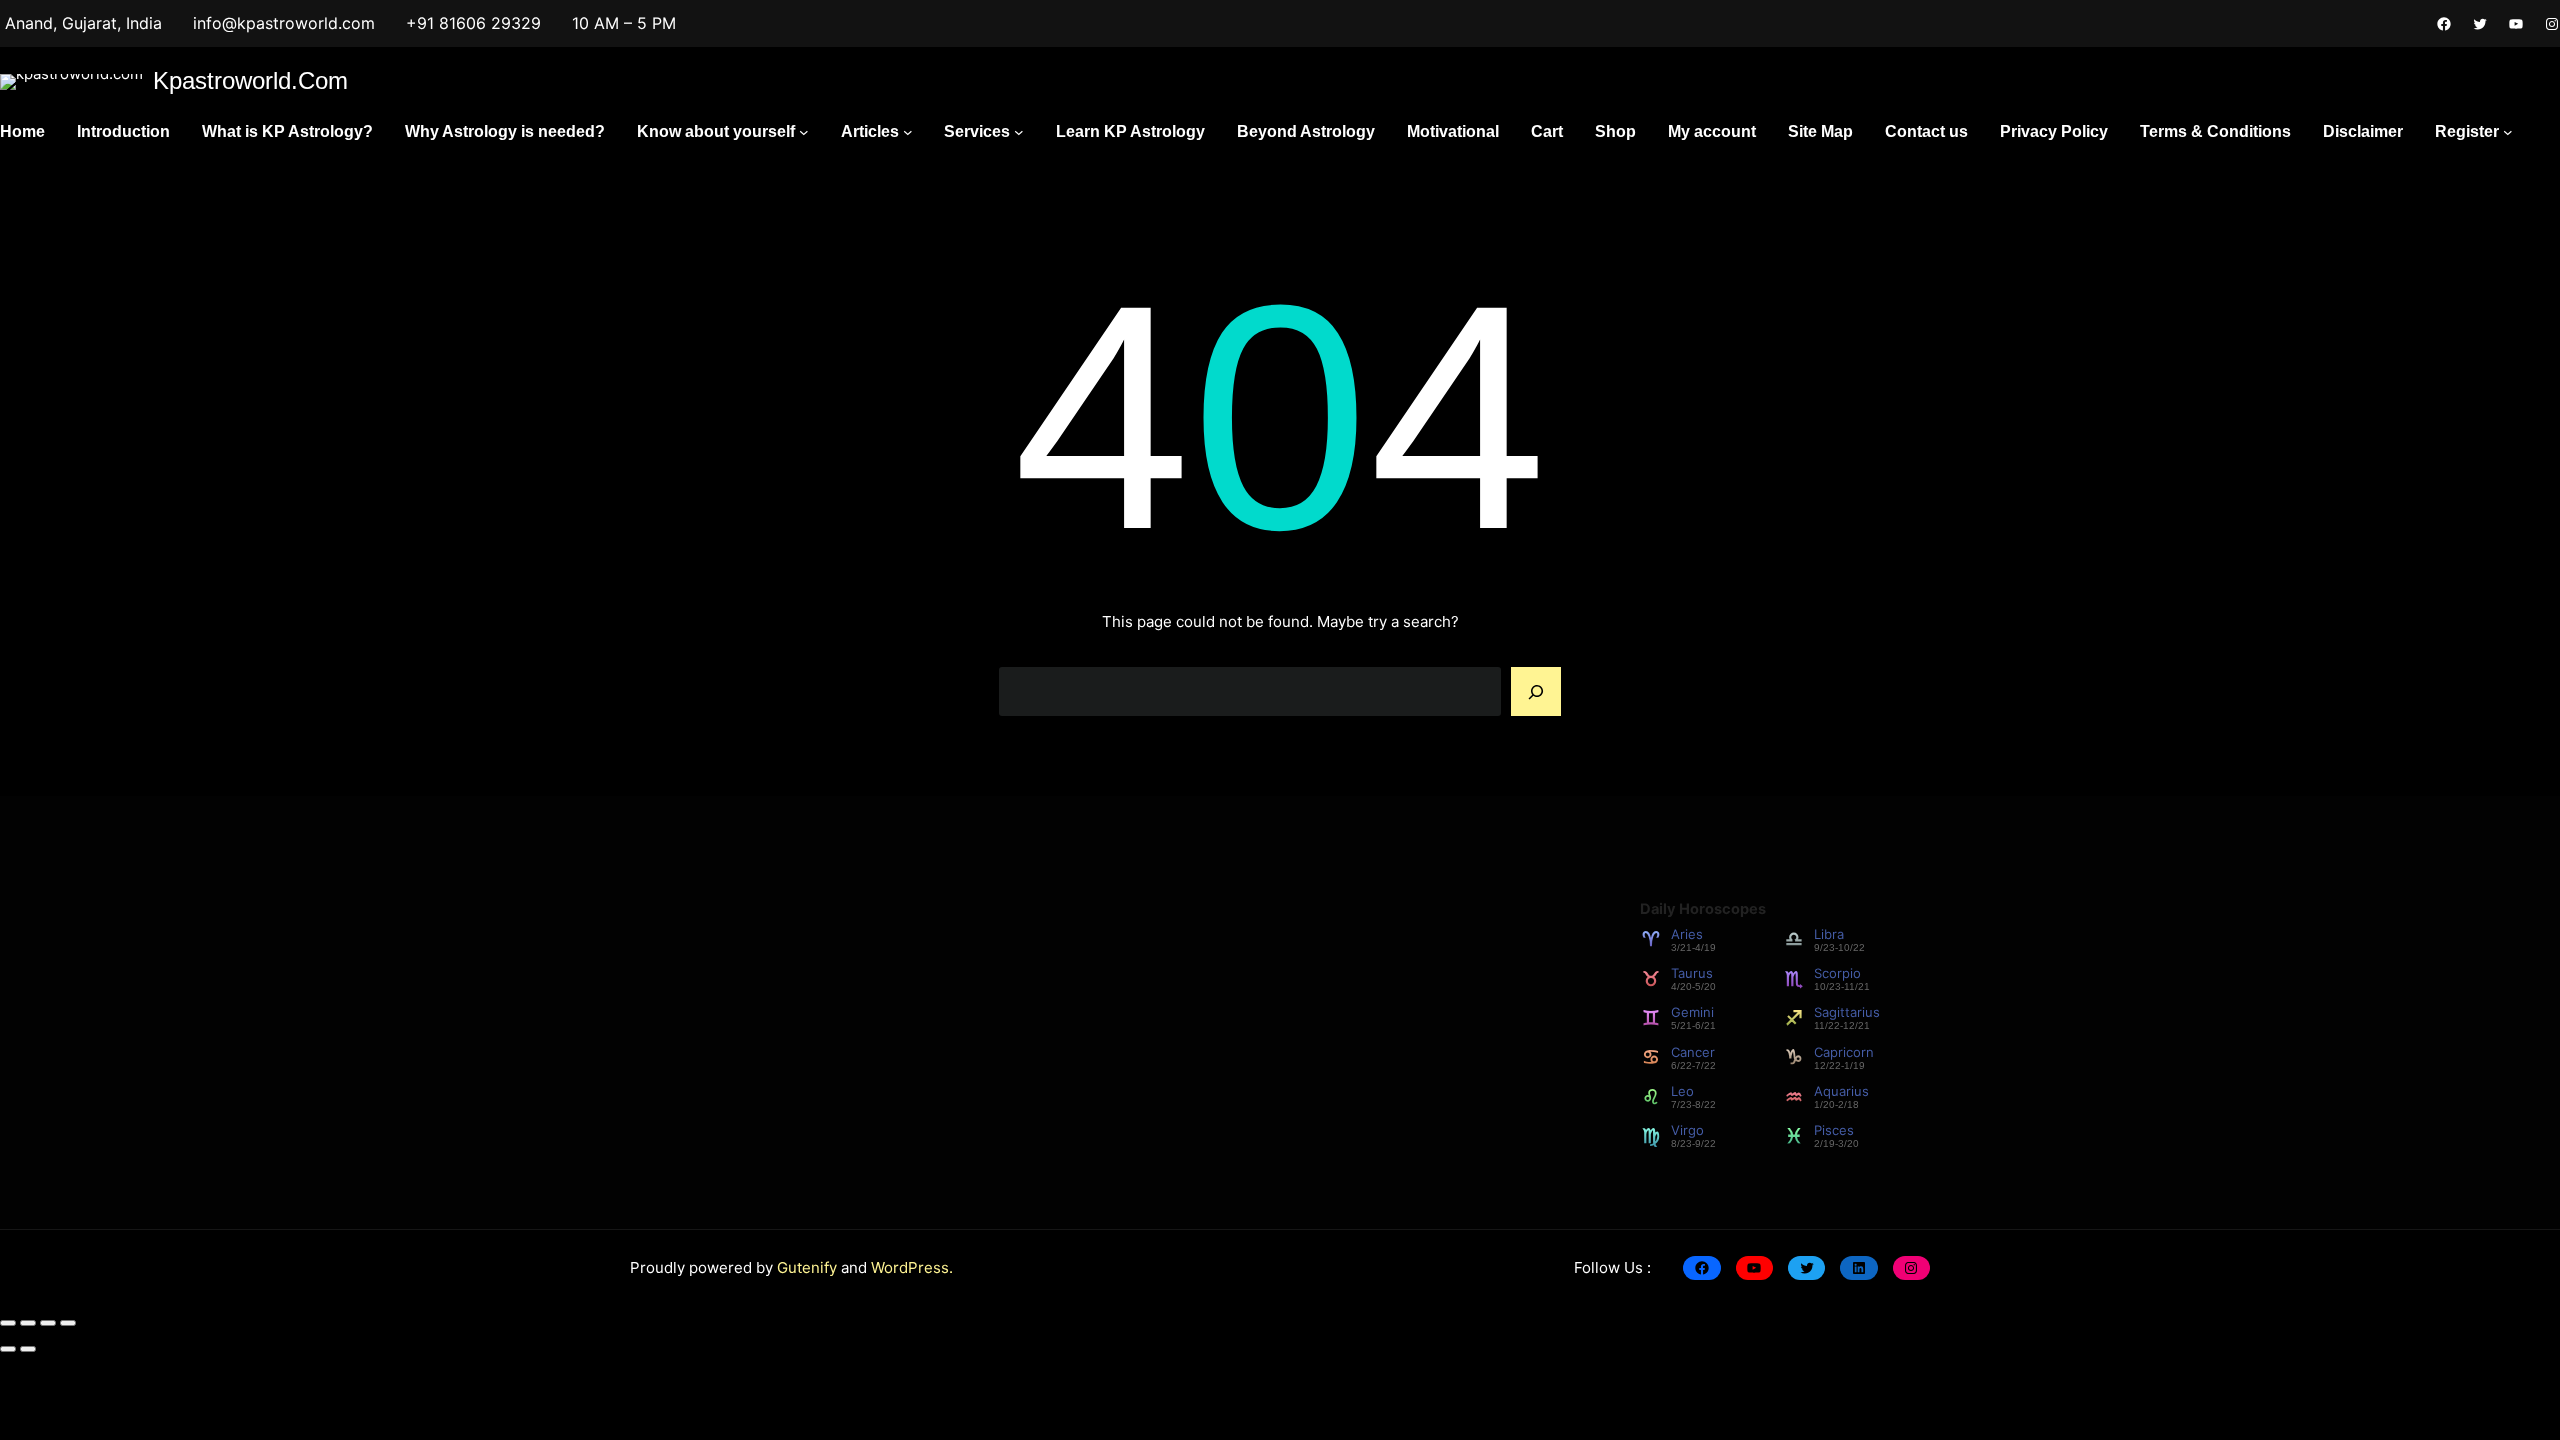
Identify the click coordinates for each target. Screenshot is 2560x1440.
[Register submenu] (2508, 132)
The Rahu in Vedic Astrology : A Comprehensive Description (1108, 1054)
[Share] (48, 1323)
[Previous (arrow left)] (8, 1349)
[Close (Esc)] (68, 1323)
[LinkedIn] (1858, 1268)
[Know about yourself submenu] (804, 132)
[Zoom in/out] (8, 1323)
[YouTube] (2516, 24)
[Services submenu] (1019, 132)
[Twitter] (2480, 24)
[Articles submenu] (908, 132)
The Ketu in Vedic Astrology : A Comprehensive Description (1106, 965)
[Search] (1536, 692)
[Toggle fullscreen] (28, 1323)
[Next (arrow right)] (28, 1349)
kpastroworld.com (250, 80)
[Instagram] (2552, 24)
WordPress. (912, 1267)
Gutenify (809, 1267)
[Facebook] (2444, 24)
